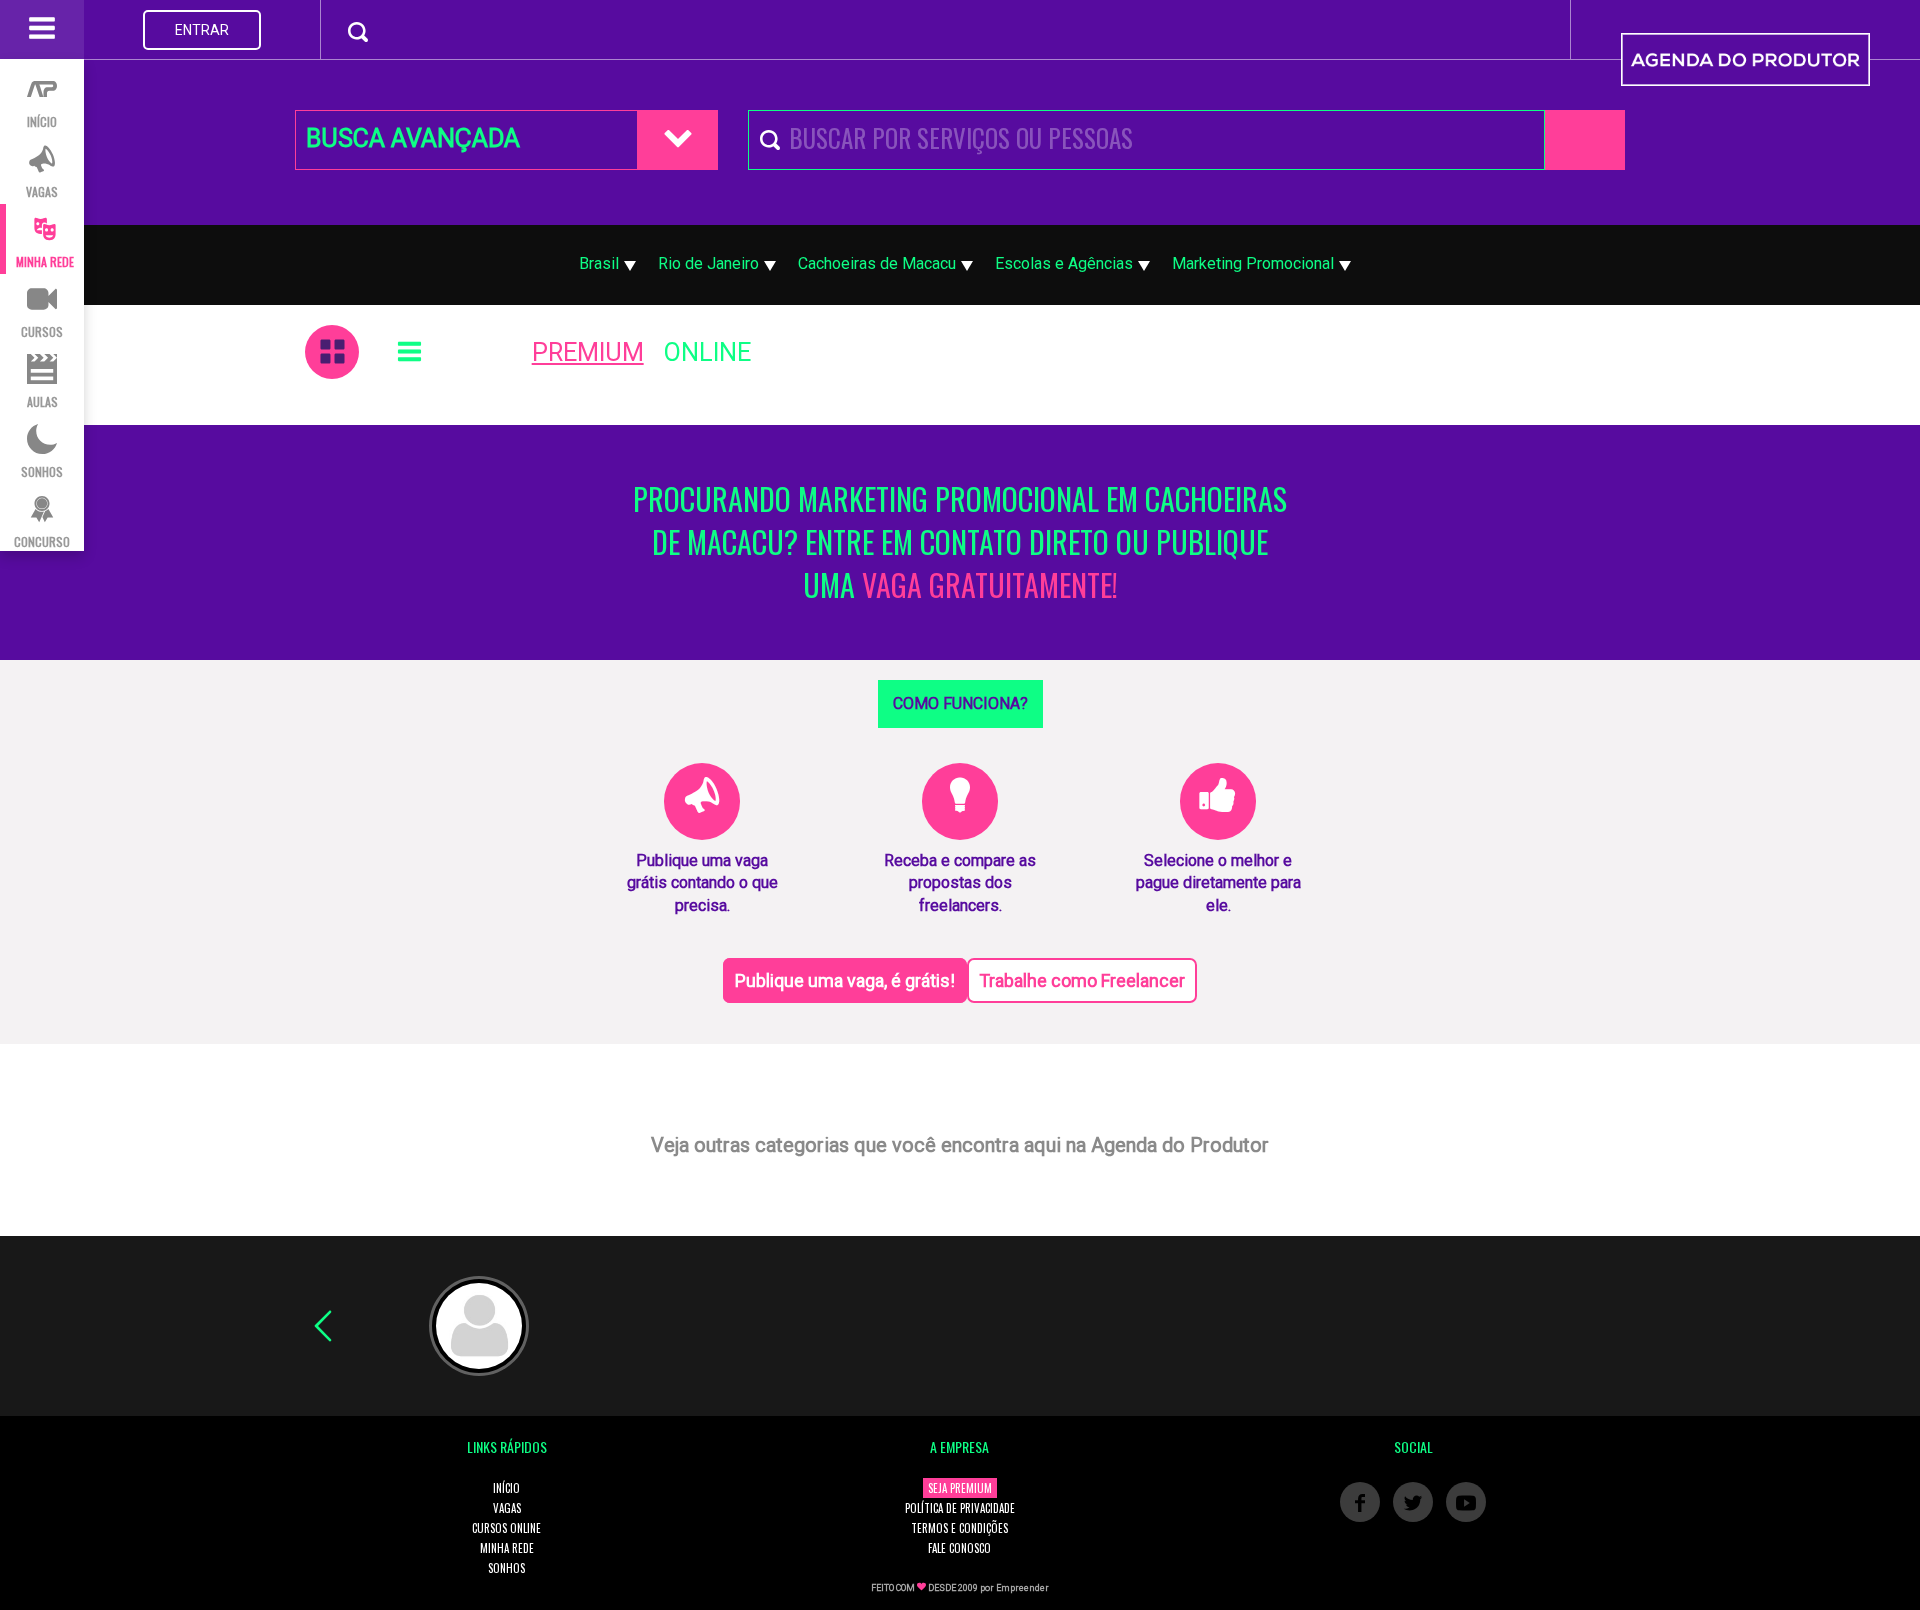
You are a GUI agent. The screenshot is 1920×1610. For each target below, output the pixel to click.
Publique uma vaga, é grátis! (845, 980)
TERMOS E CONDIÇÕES (959, 1528)
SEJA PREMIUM (960, 1488)
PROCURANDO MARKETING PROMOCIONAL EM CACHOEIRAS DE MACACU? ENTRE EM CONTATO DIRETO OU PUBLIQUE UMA (960, 542)
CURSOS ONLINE (506, 1528)
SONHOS (506, 1568)
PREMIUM (588, 352)
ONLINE (707, 352)
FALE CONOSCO (959, 1548)
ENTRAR (202, 30)
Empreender (1022, 1588)
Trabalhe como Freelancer (1082, 980)
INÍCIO (506, 1488)
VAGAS (507, 1508)
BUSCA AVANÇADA (413, 138)
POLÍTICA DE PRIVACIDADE (960, 1508)
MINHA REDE (507, 1548)
